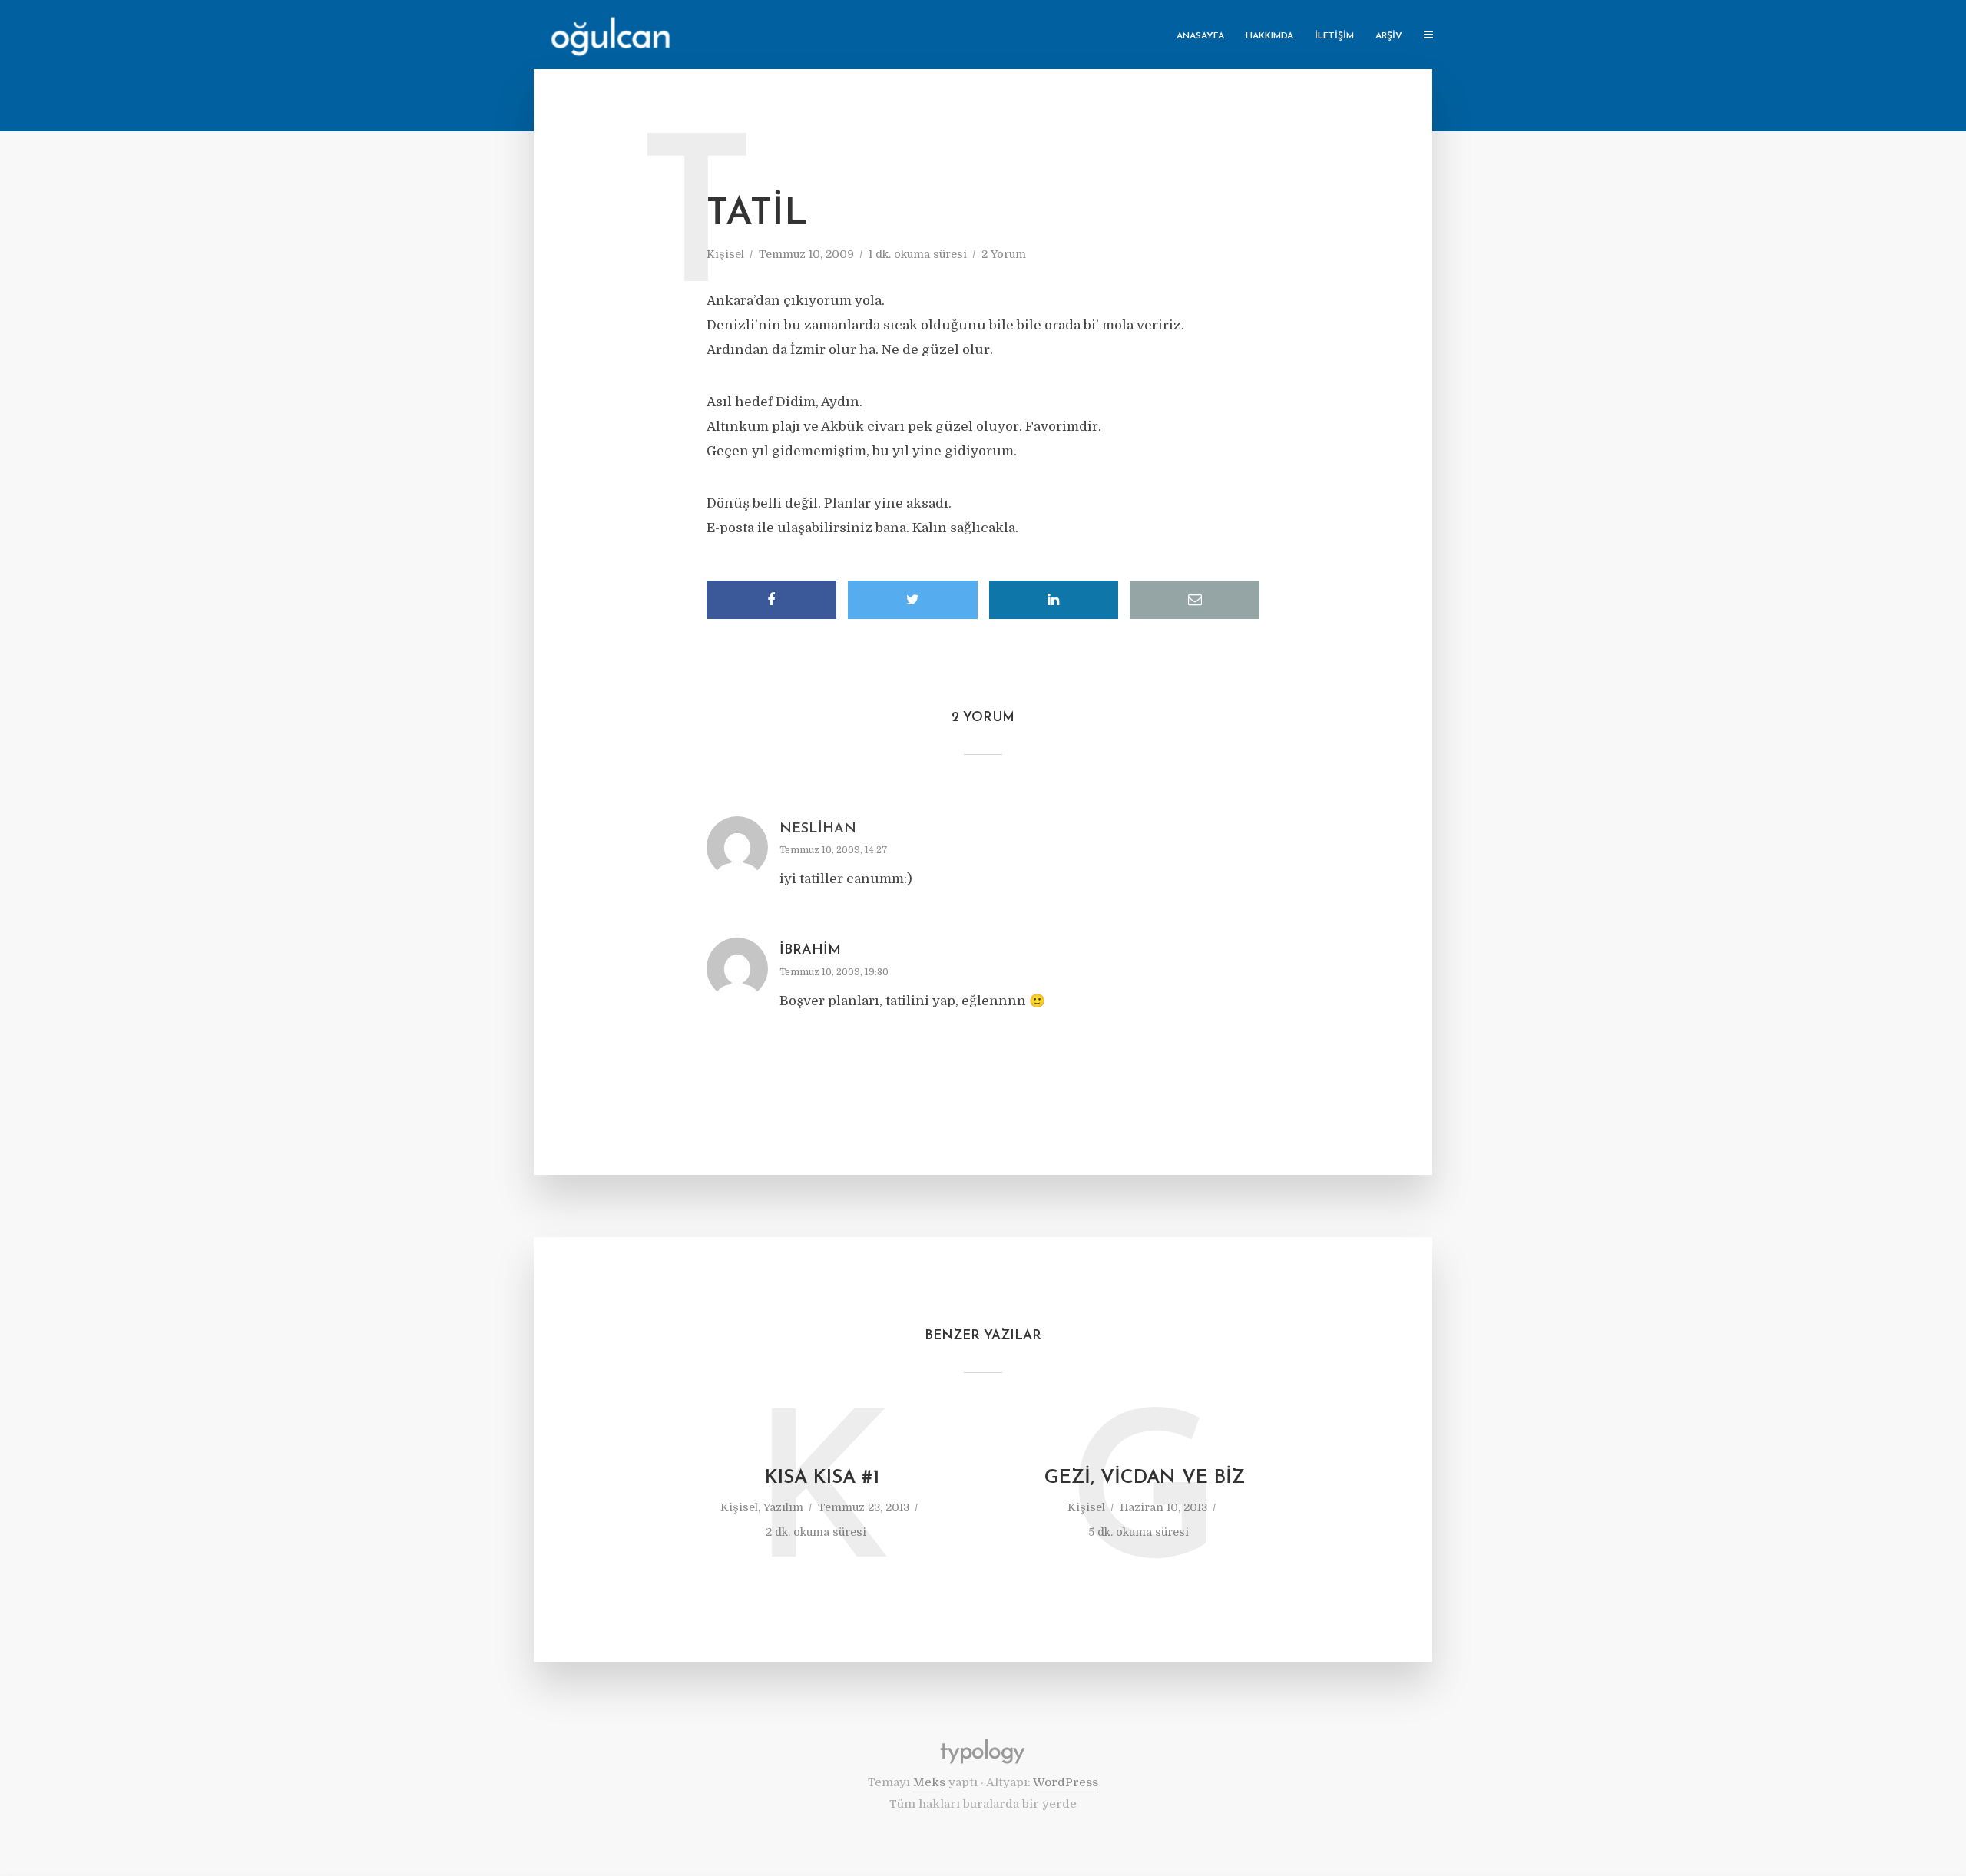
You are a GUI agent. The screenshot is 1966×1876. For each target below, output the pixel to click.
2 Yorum (1004, 254)
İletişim (1334, 36)
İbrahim (810, 951)
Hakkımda (1269, 36)
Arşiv (1389, 36)
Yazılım (783, 1507)
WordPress (1066, 1782)
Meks (929, 1782)
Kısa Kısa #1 (822, 1478)
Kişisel (725, 254)
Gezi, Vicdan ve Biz (1145, 1478)
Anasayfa (1200, 36)
